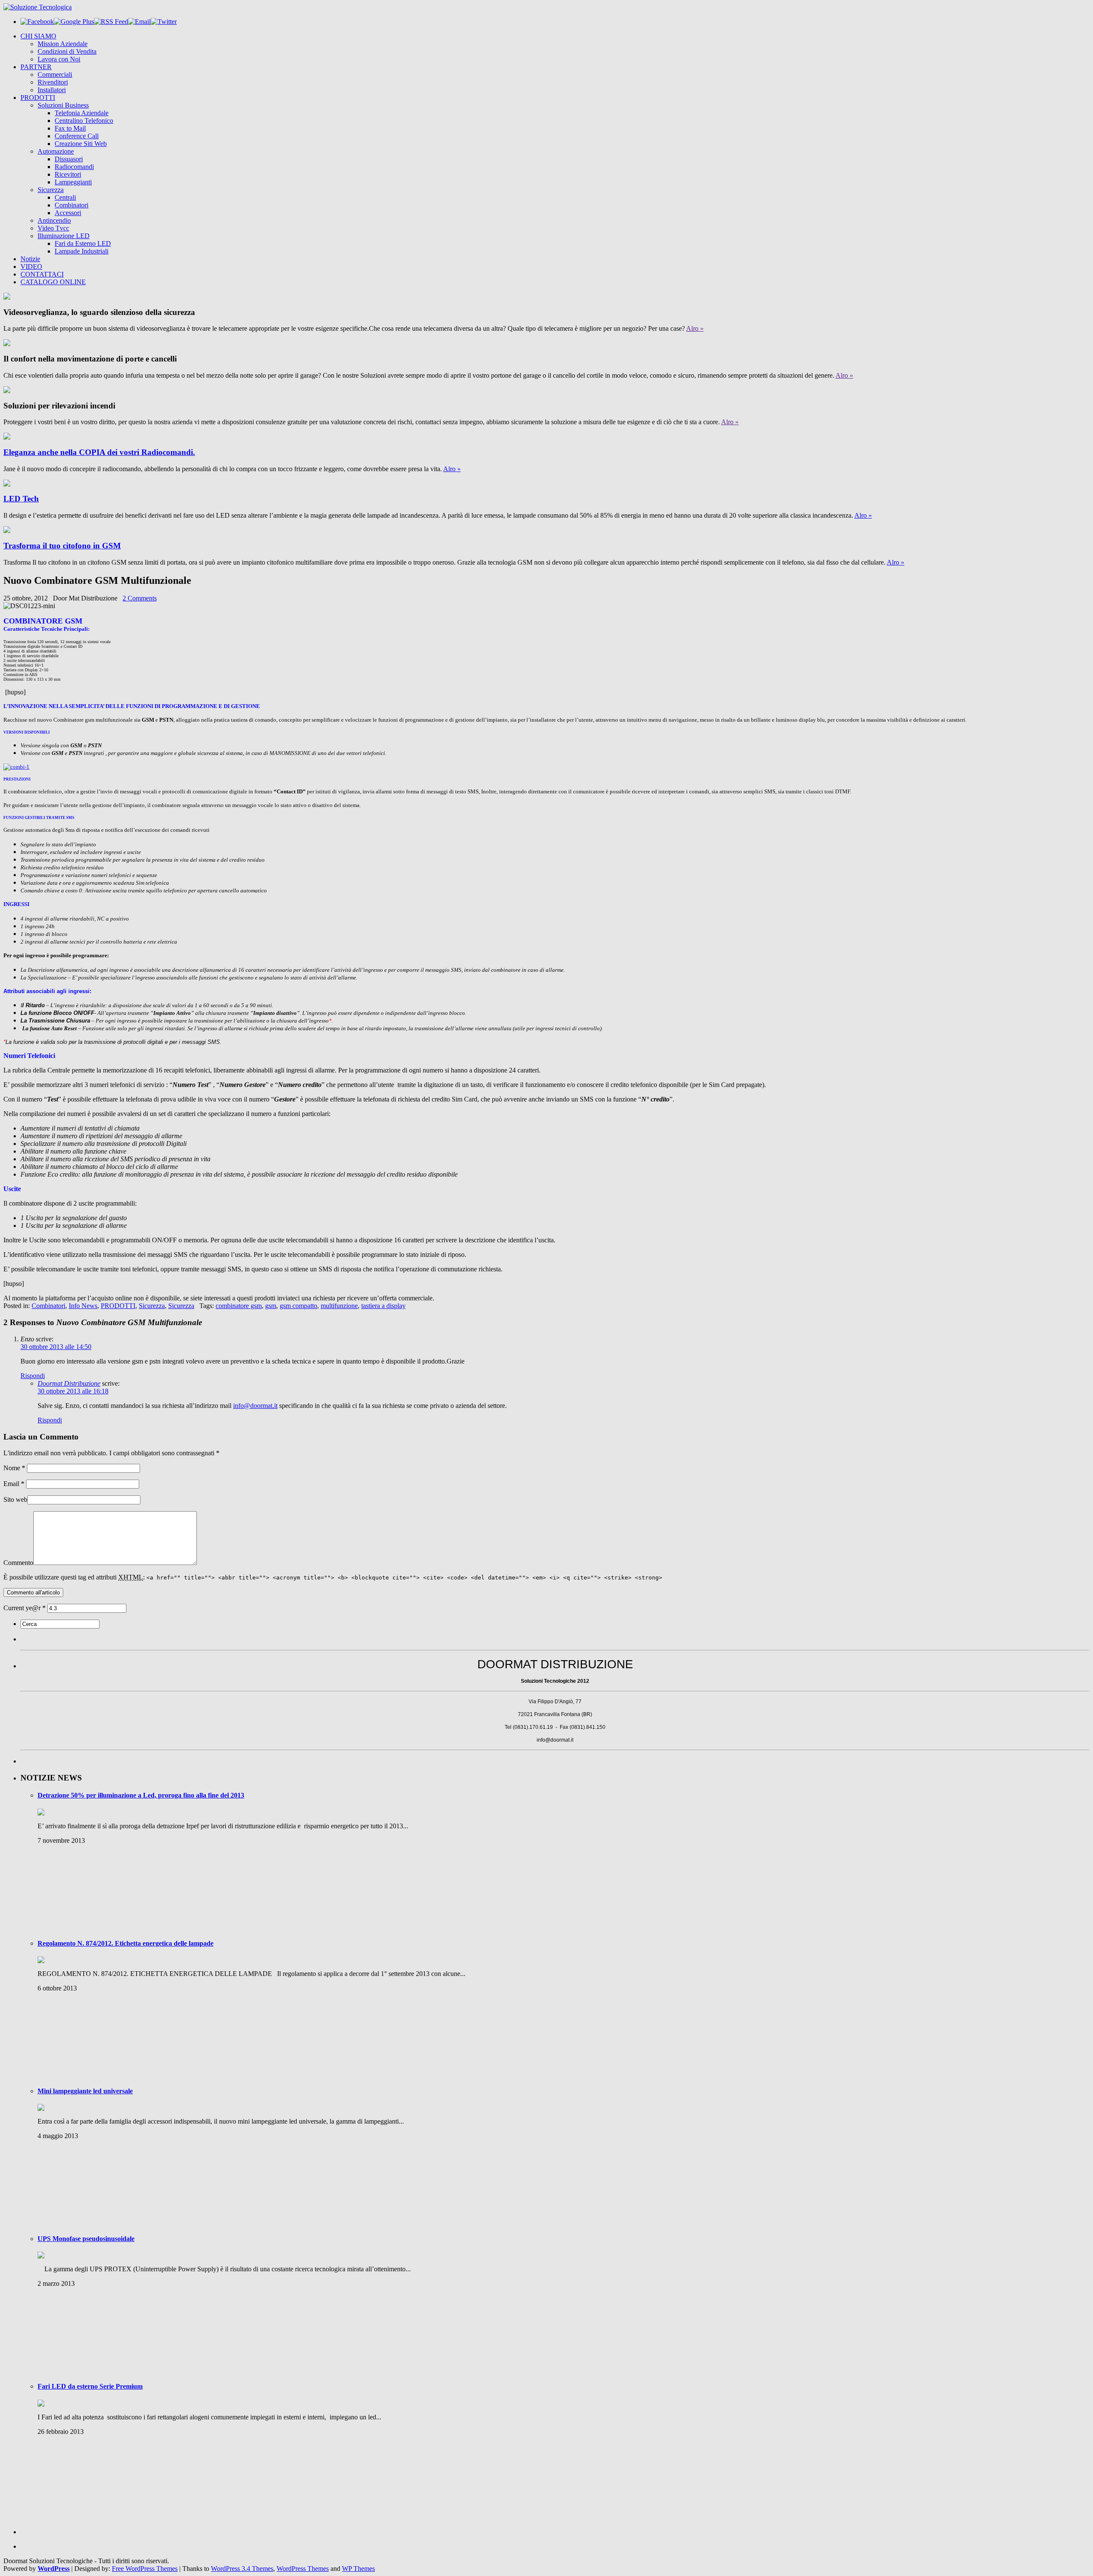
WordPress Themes (303, 2569)
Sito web (15, 1499)
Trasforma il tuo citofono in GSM (62, 546)
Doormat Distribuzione (69, 1383)
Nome (14, 1468)
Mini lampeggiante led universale (85, 2091)
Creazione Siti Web (81, 144)
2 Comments (140, 598)
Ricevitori (68, 174)
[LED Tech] (7, 484)
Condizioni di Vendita (67, 51)
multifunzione (339, 1306)
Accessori (68, 213)
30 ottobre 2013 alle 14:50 (56, 1347)
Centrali (65, 197)
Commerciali (55, 74)
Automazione (56, 151)
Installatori (52, 90)
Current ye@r (25, 1608)
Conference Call (77, 136)
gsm (271, 1306)
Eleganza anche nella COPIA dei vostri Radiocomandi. (99, 452)
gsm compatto (298, 1306)
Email (14, 1484)
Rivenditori (53, 82)
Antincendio (54, 220)
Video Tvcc (53, 228)
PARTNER (36, 67)
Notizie (30, 259)
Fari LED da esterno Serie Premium (90, 2386)
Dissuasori (69, 159)
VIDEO (31, 267)
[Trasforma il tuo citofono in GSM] (7, 531)
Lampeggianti (73, 182)
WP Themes (358, 2569)
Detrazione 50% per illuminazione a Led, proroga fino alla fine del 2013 (141, 1795)
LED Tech (21, 499)
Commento (18, 1563)
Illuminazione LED (64, 236)
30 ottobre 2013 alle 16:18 (73, 1391)
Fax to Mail (70, 128)
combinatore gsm (239, 1306)
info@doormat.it (255, 1406)
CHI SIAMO (38, 36)
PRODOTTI (38, 98)
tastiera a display (383, 1306)
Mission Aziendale (63, 44)
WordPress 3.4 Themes (242, 2569)
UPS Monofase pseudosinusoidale (86, 2239)
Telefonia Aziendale (82, 113)
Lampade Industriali (82, 251)
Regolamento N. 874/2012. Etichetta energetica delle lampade (126, 1943)
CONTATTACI (42, 274)
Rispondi (33, 1376)
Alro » (695, 328)
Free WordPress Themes (145, 2569)
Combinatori (72, 205)
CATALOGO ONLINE (53, 282)
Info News (83, 1306)
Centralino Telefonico (84, 121)
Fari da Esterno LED (83, 243)
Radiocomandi (74, 167)
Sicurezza (51, 190)
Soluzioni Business (63, 105)
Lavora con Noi (59, 59)
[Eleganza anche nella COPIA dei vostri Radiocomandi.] (7, 437)
